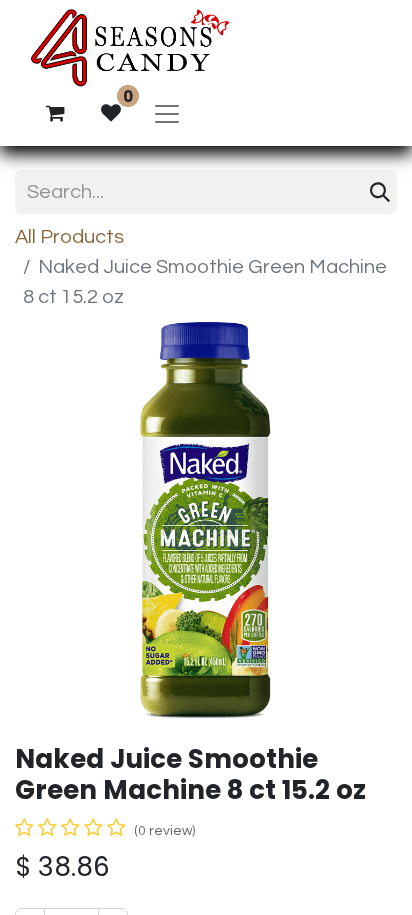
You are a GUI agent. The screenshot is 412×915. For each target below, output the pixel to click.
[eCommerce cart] (55, 113)
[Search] (380, 192)
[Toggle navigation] (167, 113)
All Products (69, 237)
